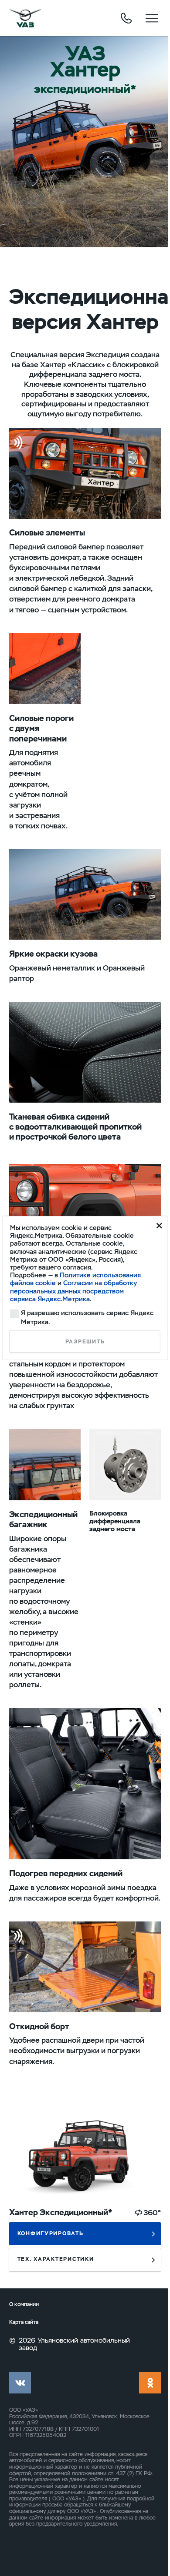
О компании (24, 2305)
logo (25, 18)
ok (150, 2383)
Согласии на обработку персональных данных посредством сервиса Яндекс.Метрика (73, 1291)
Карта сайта (24, 2322)
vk (20, 2383)
